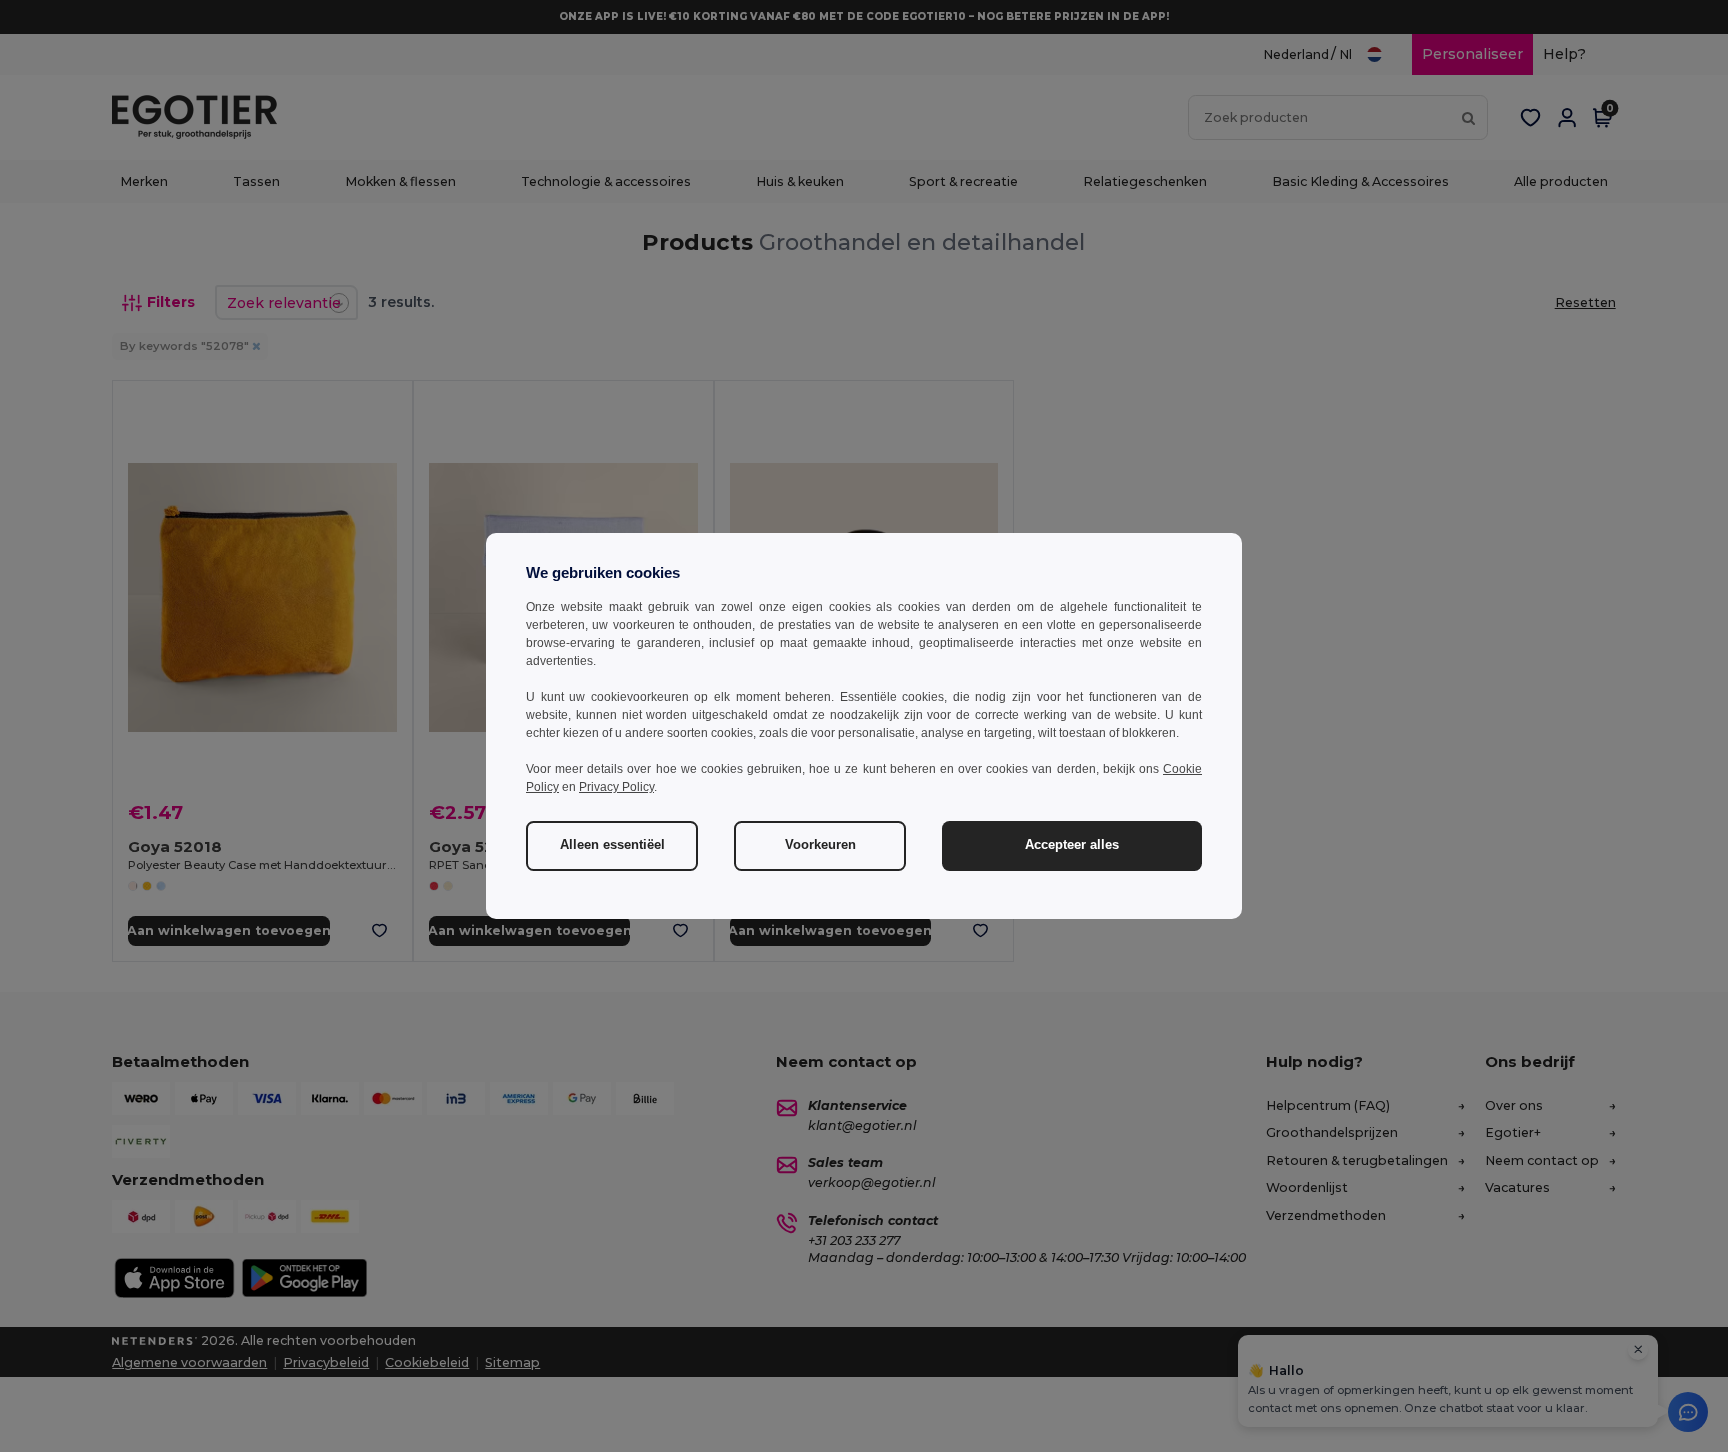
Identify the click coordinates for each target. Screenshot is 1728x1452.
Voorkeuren (820, 845)
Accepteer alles (1072, 845)
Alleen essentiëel (612, 845)
